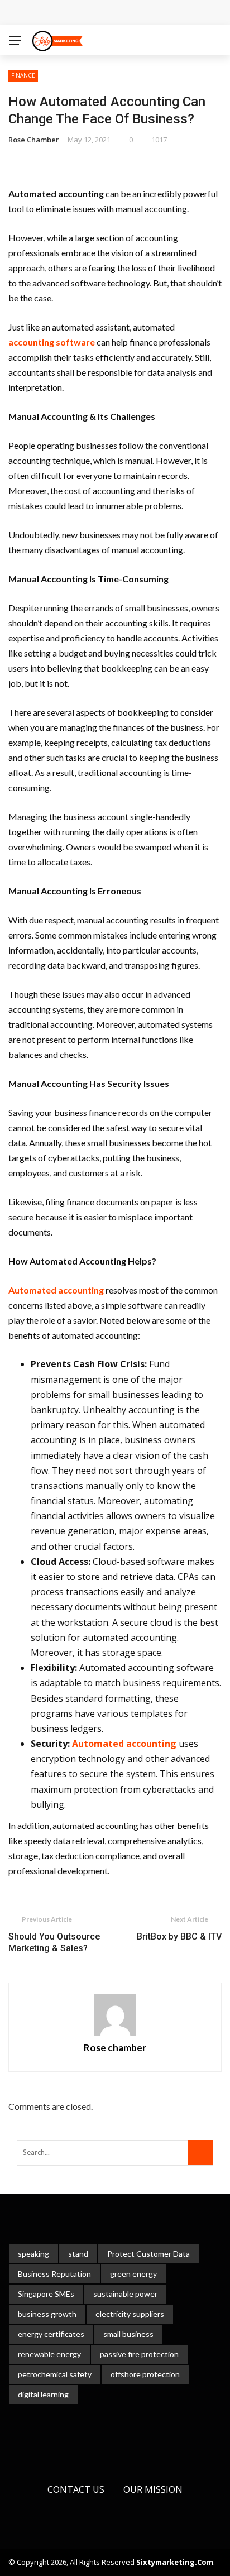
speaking (33, 2254)
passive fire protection (139, 2354)
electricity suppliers (130, 2314)
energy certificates (51, 2334)
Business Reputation (54, 2274)
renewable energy (49, 2354)
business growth (47, 2314)
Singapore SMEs (46, 2294)
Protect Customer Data (148, 2254)
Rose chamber (34, 140)
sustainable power (125, 2294)
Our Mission (153, 2489)
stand (78, 2254)
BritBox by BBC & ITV (179, 1936)
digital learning (43, 2394)
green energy (133, 2274)
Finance (23, 75)
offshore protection (145, 2374)
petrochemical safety (55, 2374)
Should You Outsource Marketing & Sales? (54, 1942)
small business (128, 2334)
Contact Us (76, 2489)
